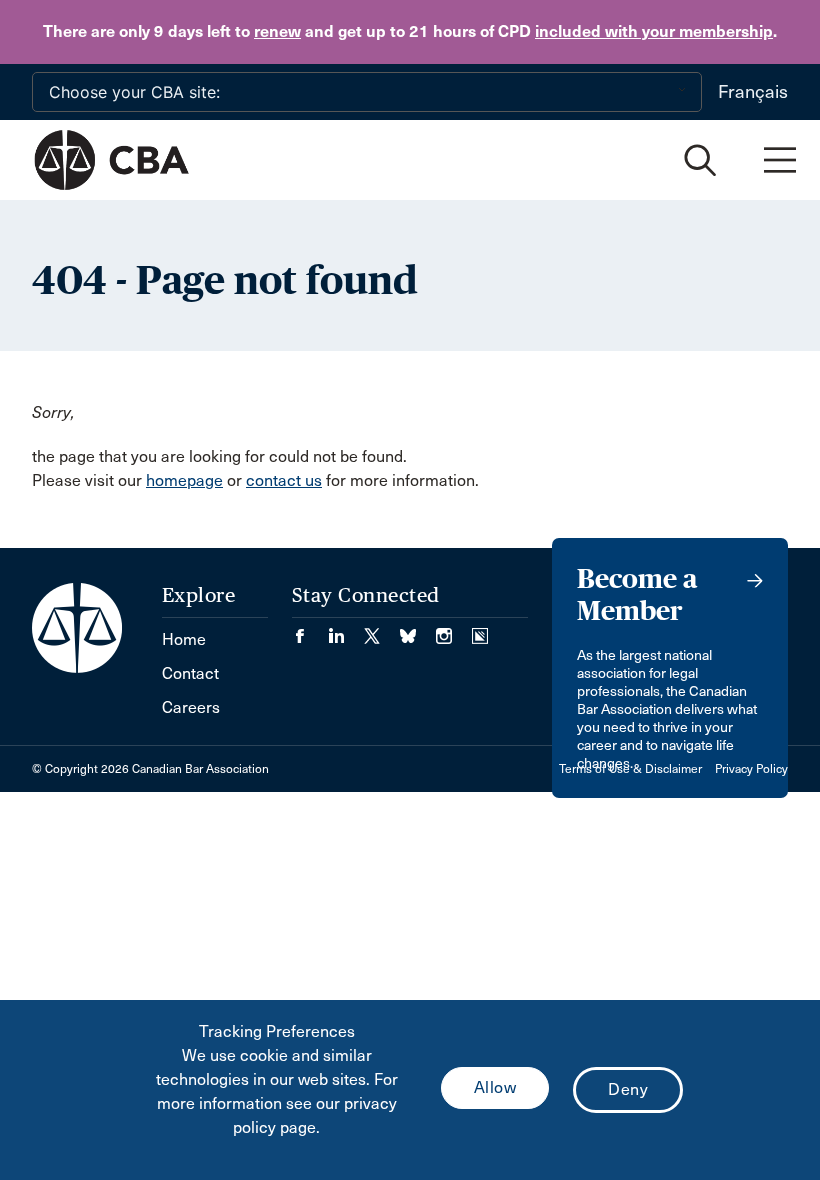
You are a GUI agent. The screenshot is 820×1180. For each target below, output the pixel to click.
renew (277, 31)
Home (184, 639)
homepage (184, 480)
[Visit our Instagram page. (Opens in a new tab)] (454, 629)
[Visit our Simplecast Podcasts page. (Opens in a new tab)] (480, 629)
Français (753, 92)
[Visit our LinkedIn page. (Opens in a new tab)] (346, 629)
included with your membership (654, 31)
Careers (191, 707)
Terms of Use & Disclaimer (630, 769)
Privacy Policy (751, 769)
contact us (284, 480)
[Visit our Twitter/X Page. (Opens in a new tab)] (382, 629)
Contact (190, 673)
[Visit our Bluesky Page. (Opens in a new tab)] (418, 629)
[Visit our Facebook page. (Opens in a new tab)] (310, 629)
